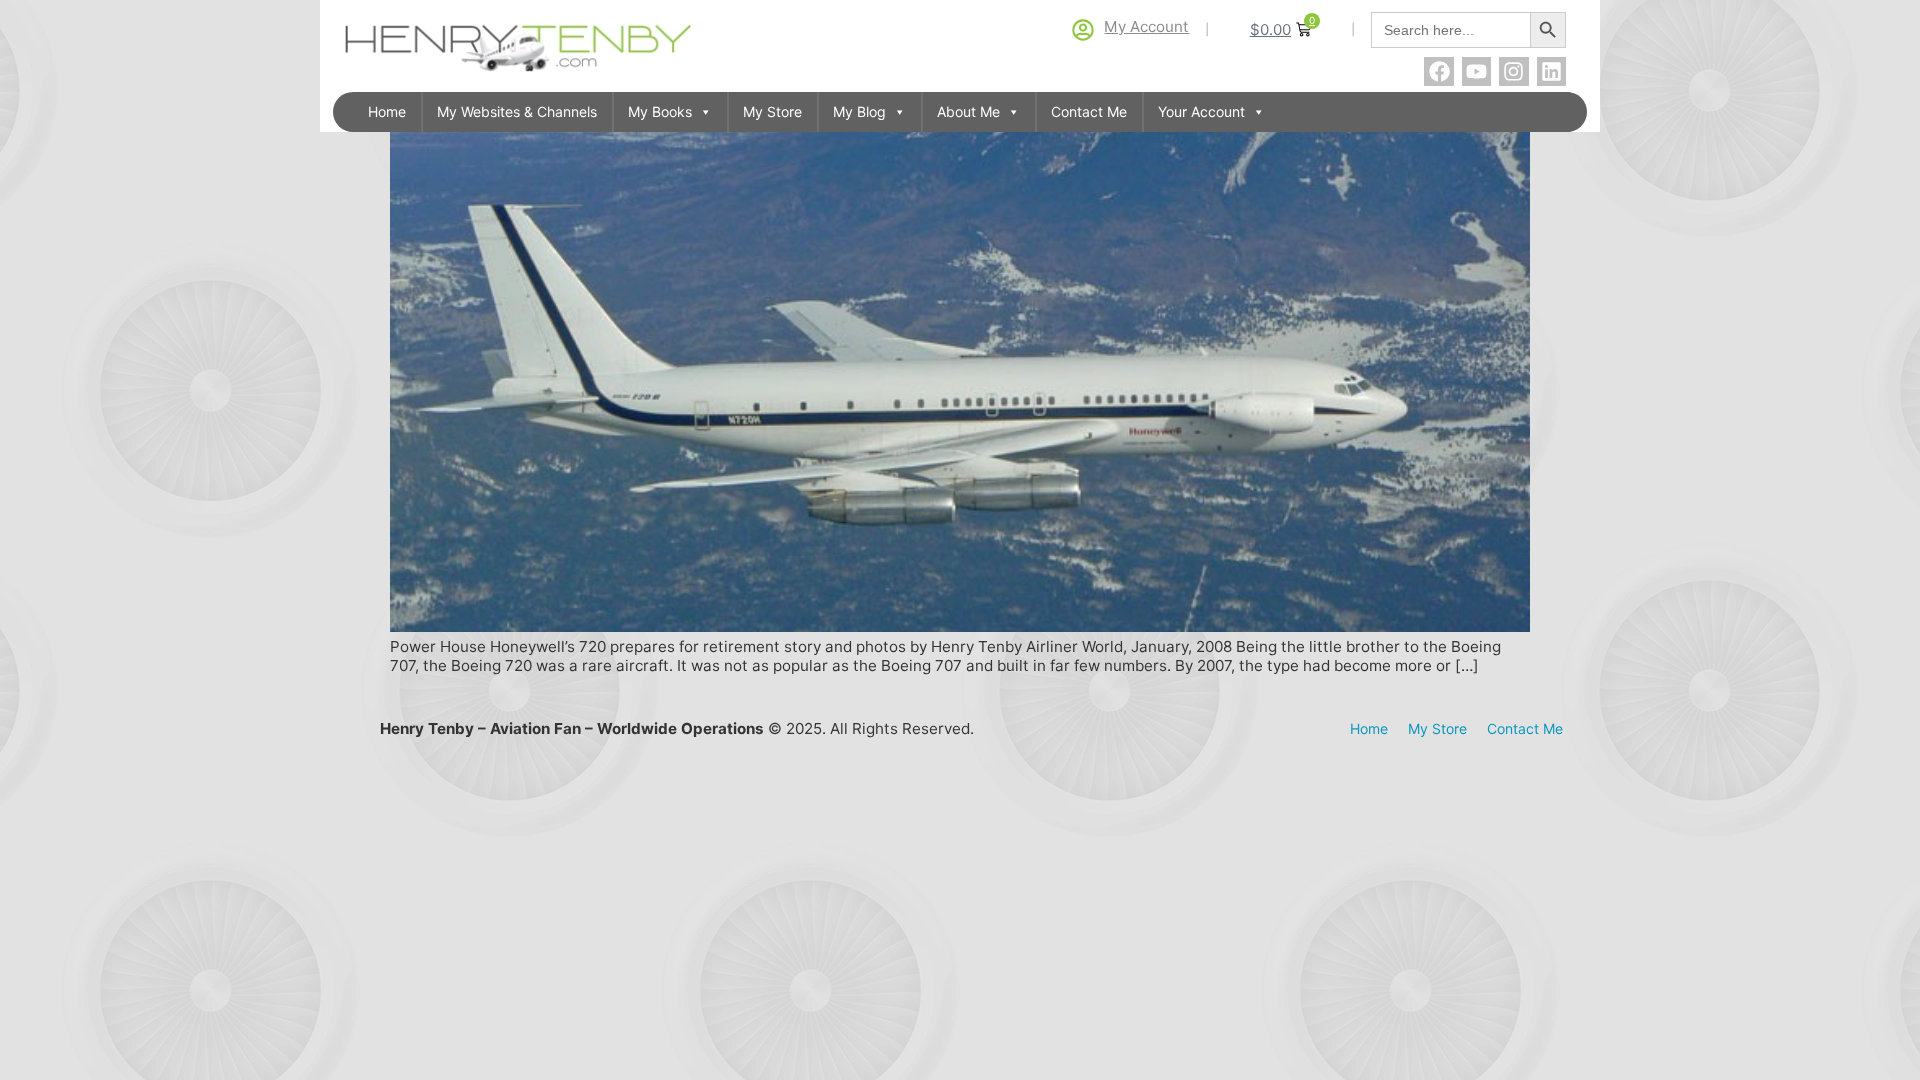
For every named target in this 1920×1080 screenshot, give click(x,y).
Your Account (1201, 111)
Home (387, 111)
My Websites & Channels (517, 111)
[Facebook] (1438, 71)
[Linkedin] (1551, 71)
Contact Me (1089, 111)
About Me (968, 111)
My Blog (859, 111)
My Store (772, 111)
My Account (1146, 26)
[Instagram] (1513, 71)
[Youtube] (1476, 71)
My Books (660, 111)
